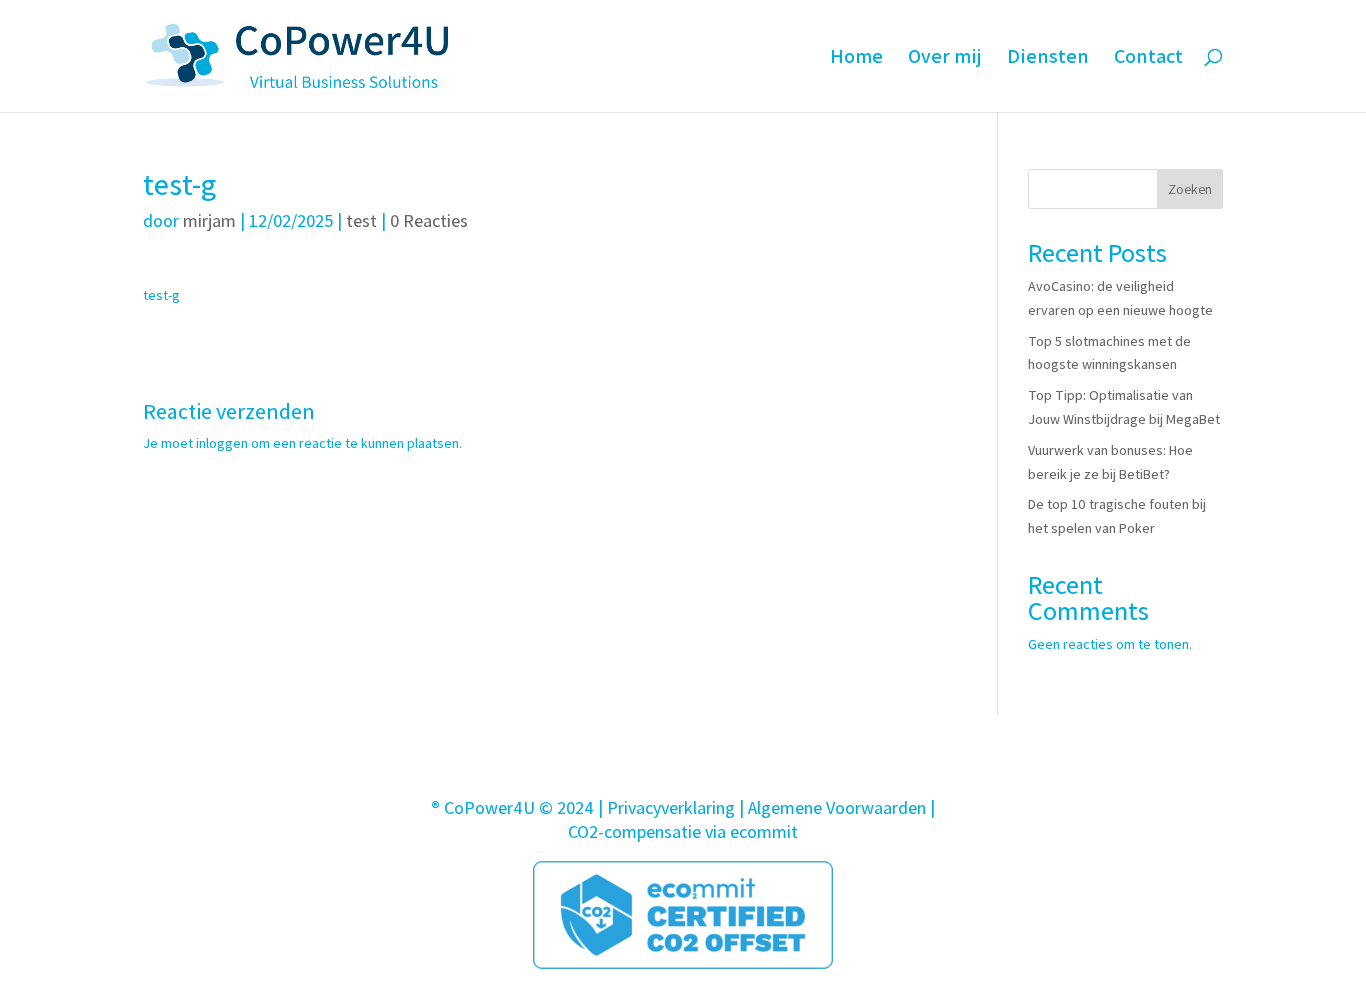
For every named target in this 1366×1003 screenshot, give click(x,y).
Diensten (1048, 59)
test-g (161, 295)
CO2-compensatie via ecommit (683, 831)
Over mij (945, 59)
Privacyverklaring (671, 807)
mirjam (209, 220)
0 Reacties (429, 220)
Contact (1148, 59)
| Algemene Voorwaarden (832, 807)
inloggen (222, 443)
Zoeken (1190, 189)
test (361, 220)
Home (856, 59)
